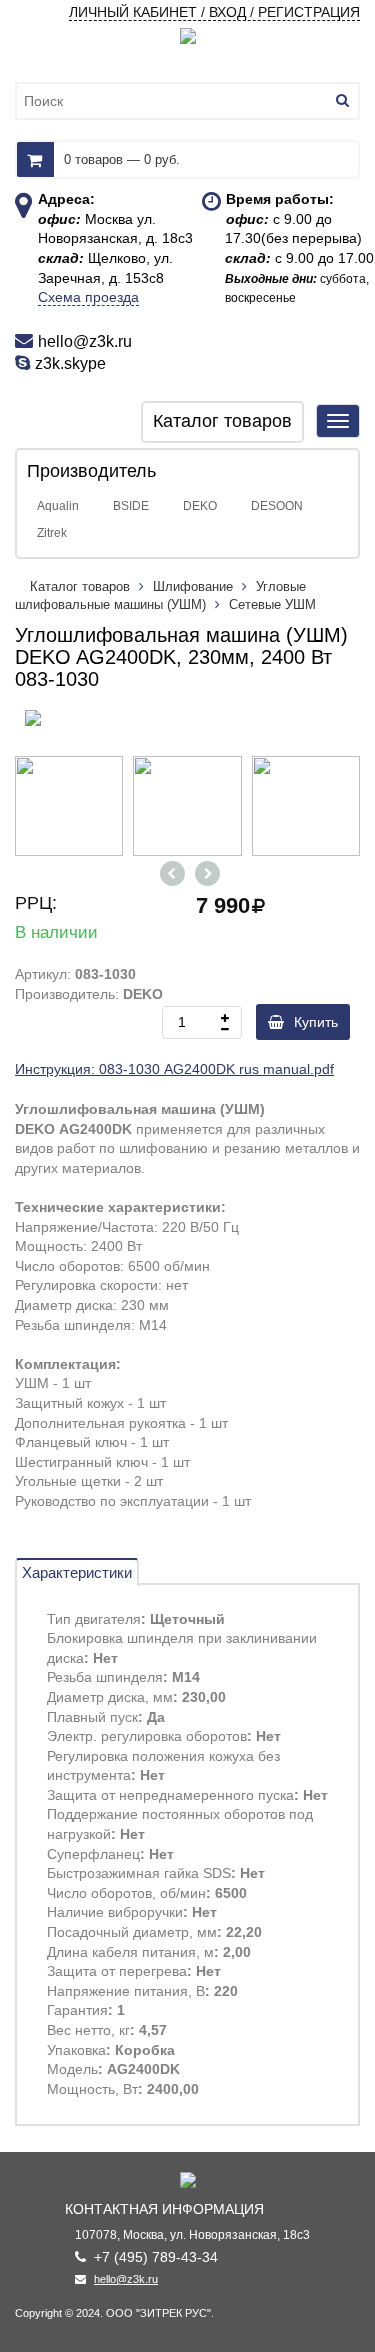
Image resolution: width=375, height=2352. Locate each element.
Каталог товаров (82, 586)
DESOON (277, 506)
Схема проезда (88, 297)
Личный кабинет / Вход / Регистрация (214, 12)
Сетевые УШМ (272, 604)
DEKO (200, 506)
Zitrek (52, 533)
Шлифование (193, 586)
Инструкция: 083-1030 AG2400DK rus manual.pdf (174, 1069)
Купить (316, 1022)
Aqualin (58, 506)
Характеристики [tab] (77, 1572)
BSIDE (131, 506)
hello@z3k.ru (126, 2279)
